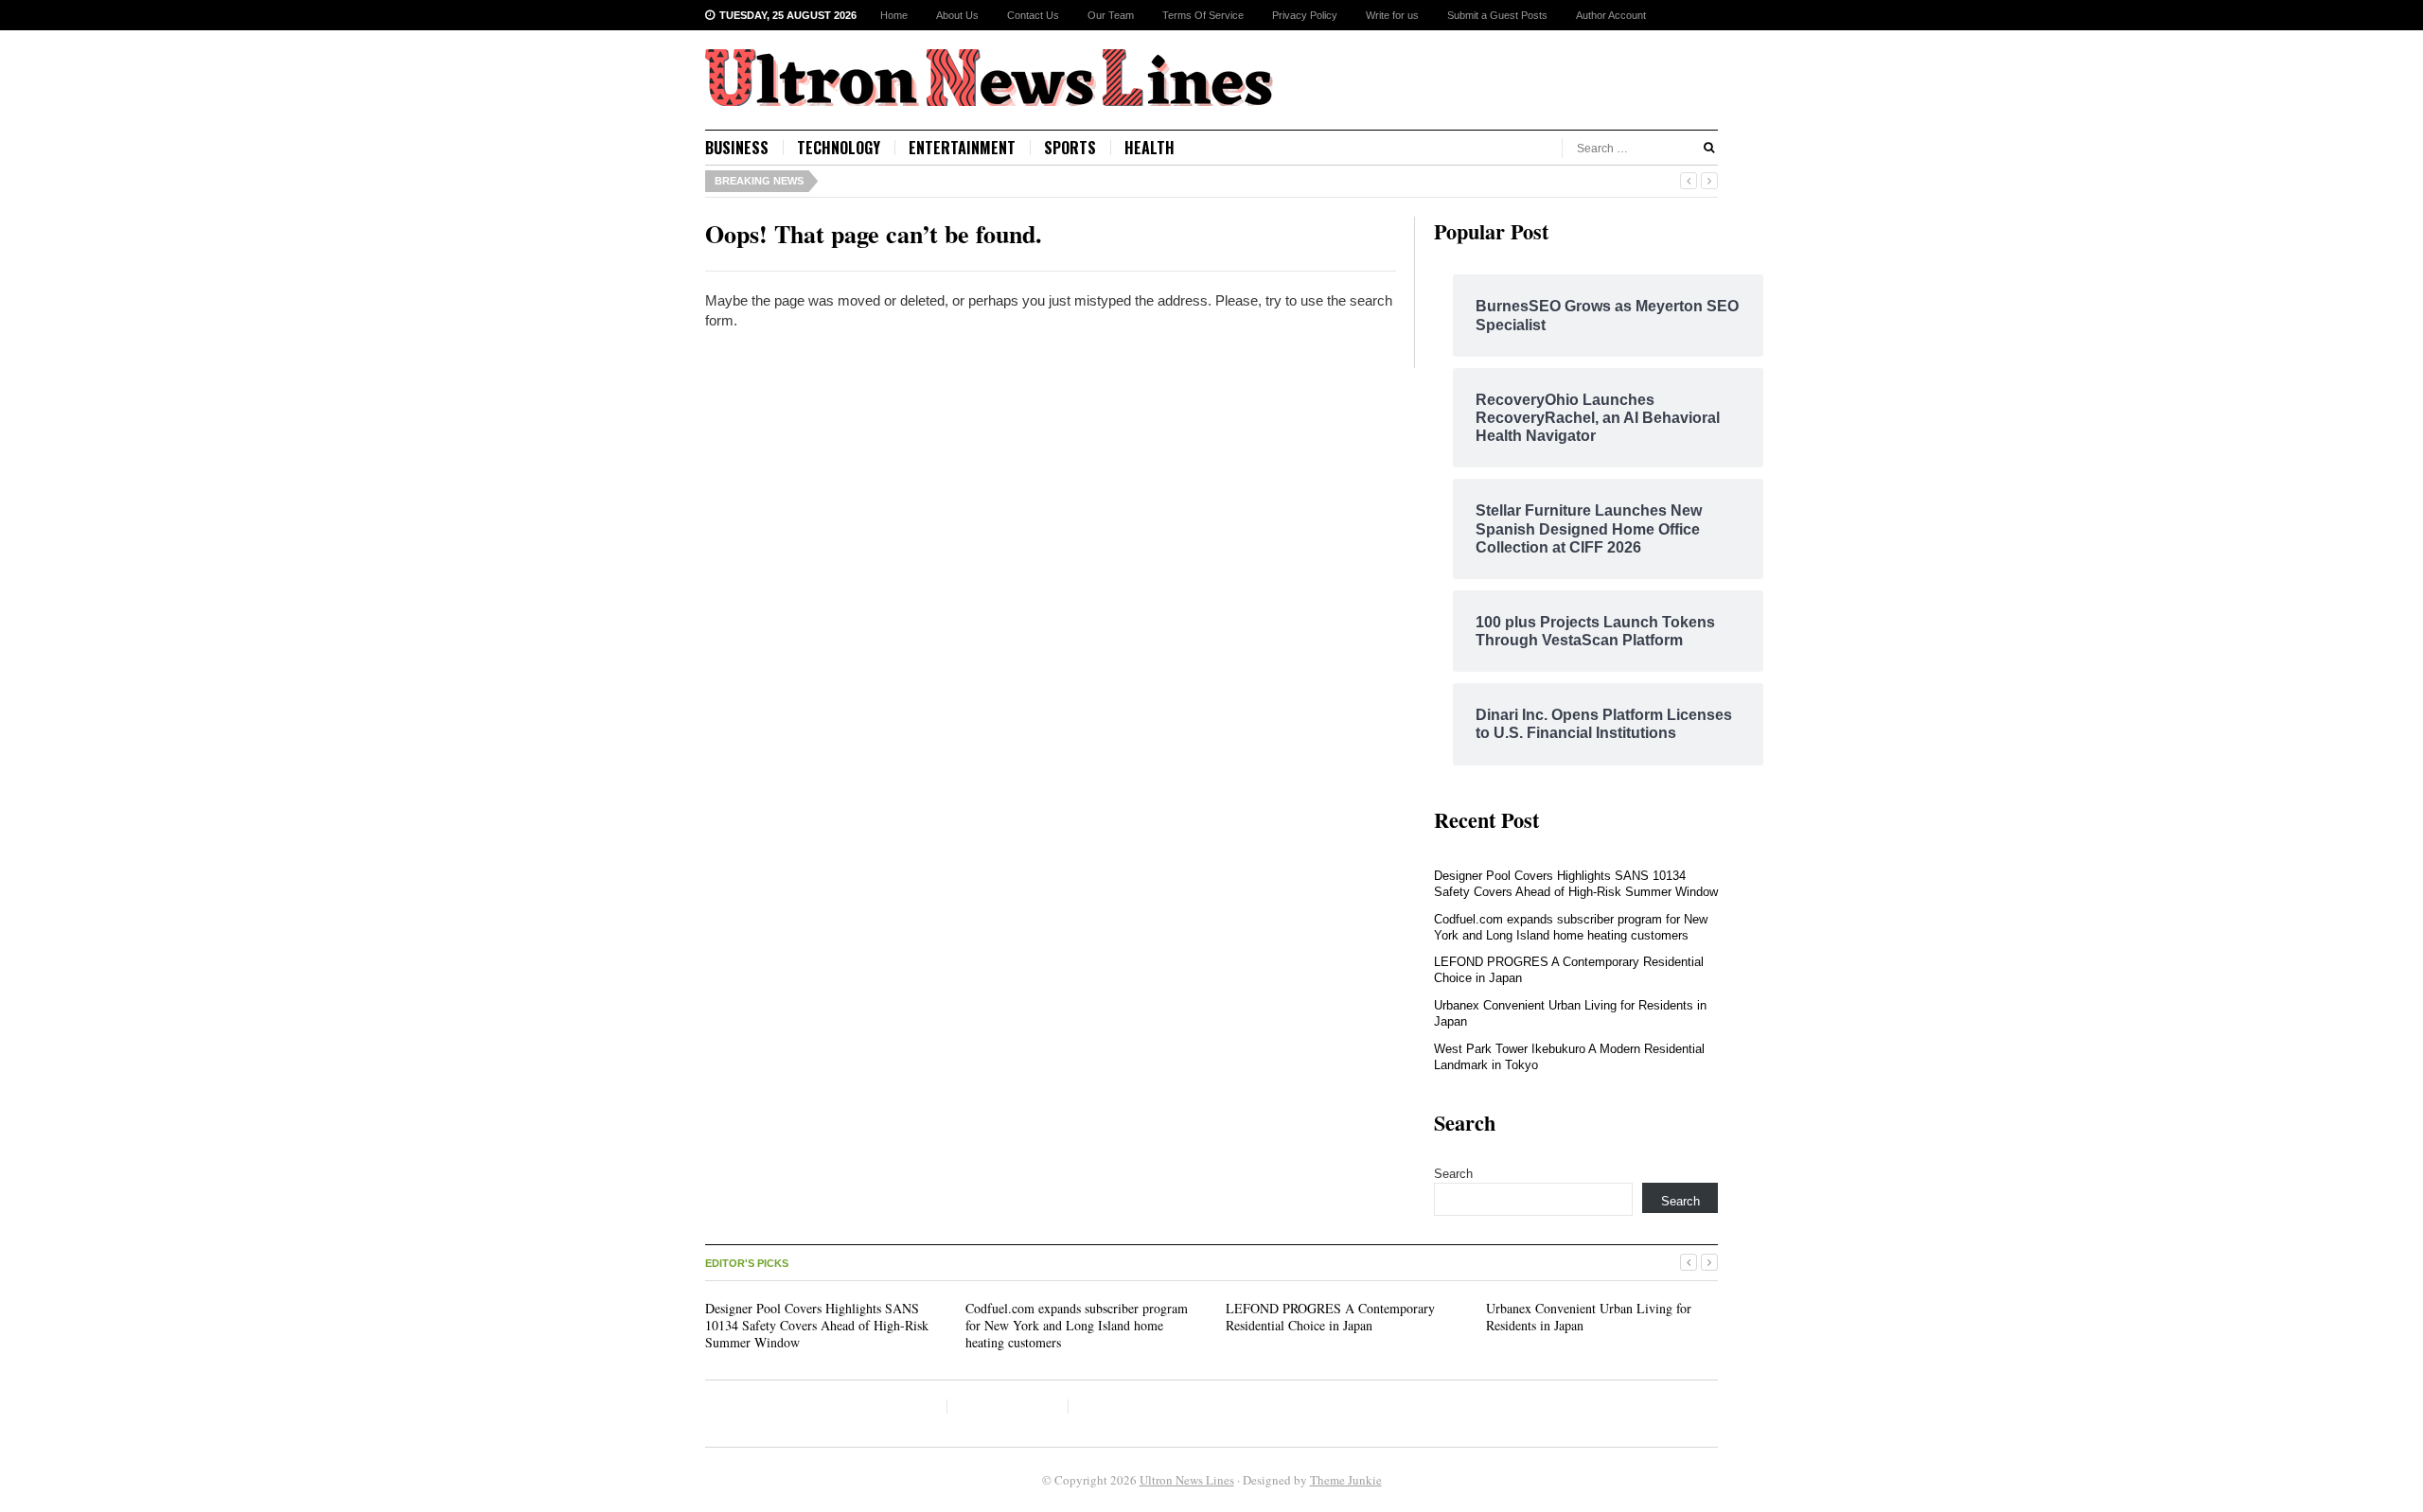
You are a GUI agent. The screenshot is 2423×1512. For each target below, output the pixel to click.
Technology (839, 148)
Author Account (1611, 15)
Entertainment (962, 148)
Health (1150, 148)
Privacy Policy (1305, 15)
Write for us (1392, 15)
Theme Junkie (1346, 1480)
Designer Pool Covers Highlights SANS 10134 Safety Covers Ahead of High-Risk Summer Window (1576, 884)
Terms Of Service (1203, 15)
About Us (957, 15)
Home (894, 15)
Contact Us (1033, 15)
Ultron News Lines (1187, 1480)
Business (737, 148)
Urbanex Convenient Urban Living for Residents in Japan (1589, 1317)
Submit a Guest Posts (1497, 15)
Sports (1070, 148)
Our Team (1111, 15)
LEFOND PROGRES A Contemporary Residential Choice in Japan (1330, 1317)
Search (1453, 1174)
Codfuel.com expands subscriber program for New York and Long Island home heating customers (1571, 927)
